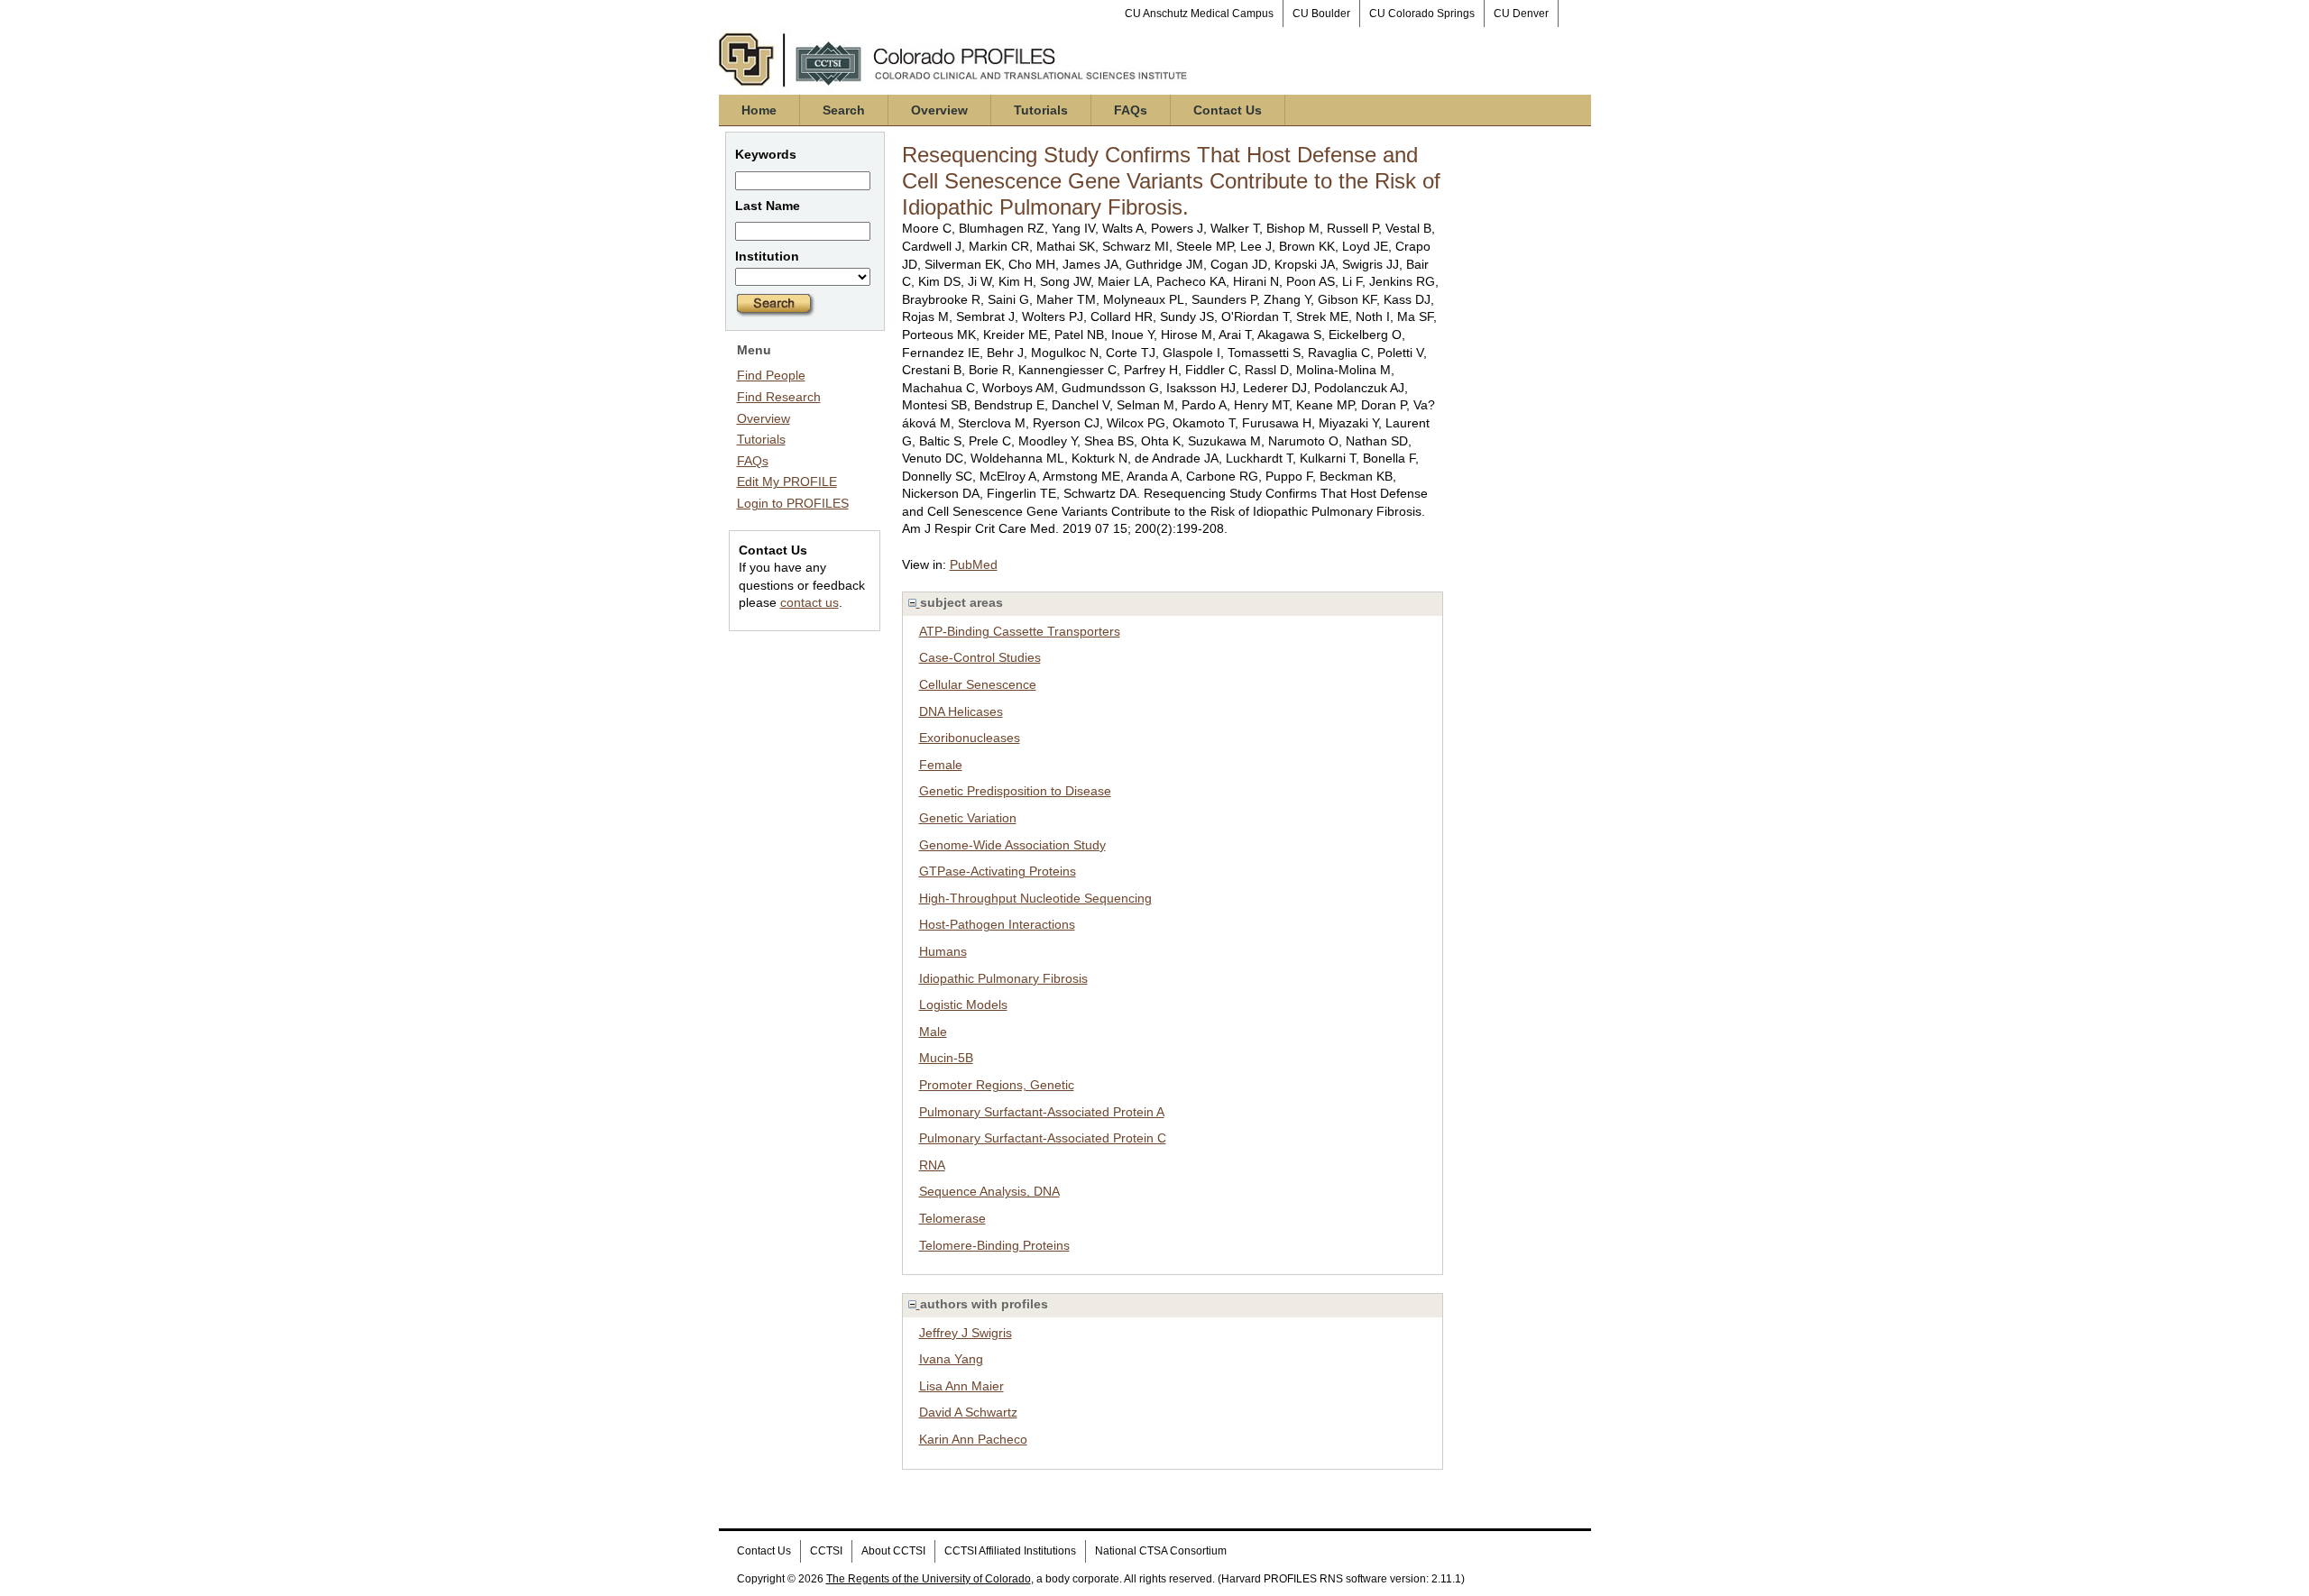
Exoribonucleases (970, 738)
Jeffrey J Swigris (966, 1333)
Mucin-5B (946, 1058)
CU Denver (1521, 14)
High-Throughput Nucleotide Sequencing (1035, 898)
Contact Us (1228, 110)
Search (844, 110)
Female (941, 765)
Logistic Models (963, 1004)
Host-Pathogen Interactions (997, 924)
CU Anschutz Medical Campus (1199, 14)
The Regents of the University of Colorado (929, 1579)
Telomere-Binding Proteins (994, 1245)
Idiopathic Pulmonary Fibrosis (1003, 978)
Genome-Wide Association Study (1012, 845)
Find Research (779, 397)
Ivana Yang (951, 1359)
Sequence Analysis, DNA (989, 1191)
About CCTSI (893, 1551)
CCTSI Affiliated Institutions (1010, 1551)
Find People (771, 375)
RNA (932, 1165)
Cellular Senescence (978, 684)
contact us (810, 602)
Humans (943, 951)
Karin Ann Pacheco (973, 1439)
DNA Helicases (961, 711)
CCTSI (826, 1551)
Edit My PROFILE (787, 482)
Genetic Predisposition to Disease (1015, 791)
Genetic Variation (968, 818)
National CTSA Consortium (1161, 1551)
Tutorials (1041, 110)
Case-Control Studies (980, 657)
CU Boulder (1321, 14)
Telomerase (952, 1218)
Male (933, 1032)
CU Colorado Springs (1422, 14)
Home (759, 110)
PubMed (974, 564)
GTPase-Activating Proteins (998, 871)
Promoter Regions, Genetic (997, 1085)
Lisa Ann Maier (961, 1386)
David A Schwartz (968, 1412)
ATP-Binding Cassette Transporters (1020, 631)
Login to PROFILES (793, 503)
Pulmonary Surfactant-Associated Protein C (1043, 1138)
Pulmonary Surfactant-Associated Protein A (1042, 1112)
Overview (939, 110)
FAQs (1131, 110)
